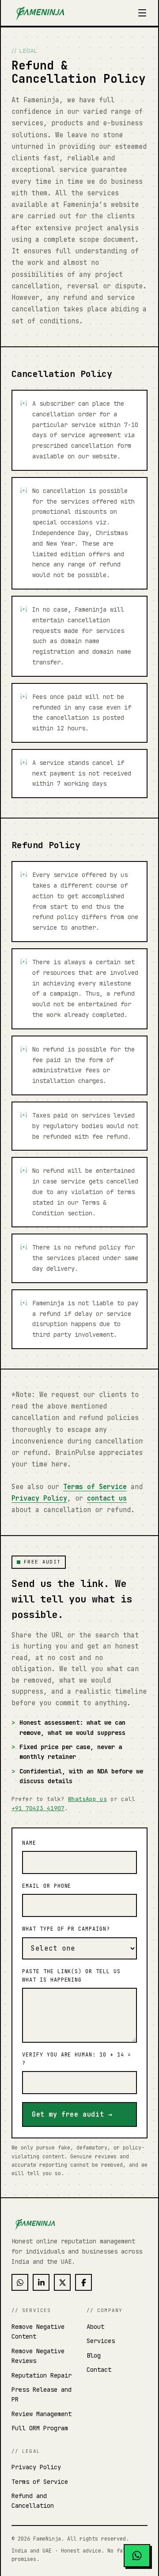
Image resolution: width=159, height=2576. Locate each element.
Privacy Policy (39, 1498)
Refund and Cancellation (33, 2501)
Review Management (42, 2414)
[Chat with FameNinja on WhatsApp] (137, 2556)
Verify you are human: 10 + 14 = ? (77, 2059)
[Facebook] (83, 2282)
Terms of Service (95, 1487)
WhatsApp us (87, 1799)
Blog (94, 2355)
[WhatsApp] (20, 2282)
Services (101, 2341)
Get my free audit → (72, 2114)
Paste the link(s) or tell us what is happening (71, 1976)
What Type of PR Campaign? (66, 1929)
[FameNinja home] (40, 13)
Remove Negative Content (38, 2332)
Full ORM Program (40, 2428)
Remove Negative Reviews (38, 2356)
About (95, 2327)
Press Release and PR (42, 2394)
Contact (99, 2370)
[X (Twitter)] (62, 2282)
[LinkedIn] (41, 2282)
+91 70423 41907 (38, 1808)
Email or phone (47, 1886)
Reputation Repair (42, 2375)
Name (29, 1843)
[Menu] (142, 13)
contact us (107, 1498)
